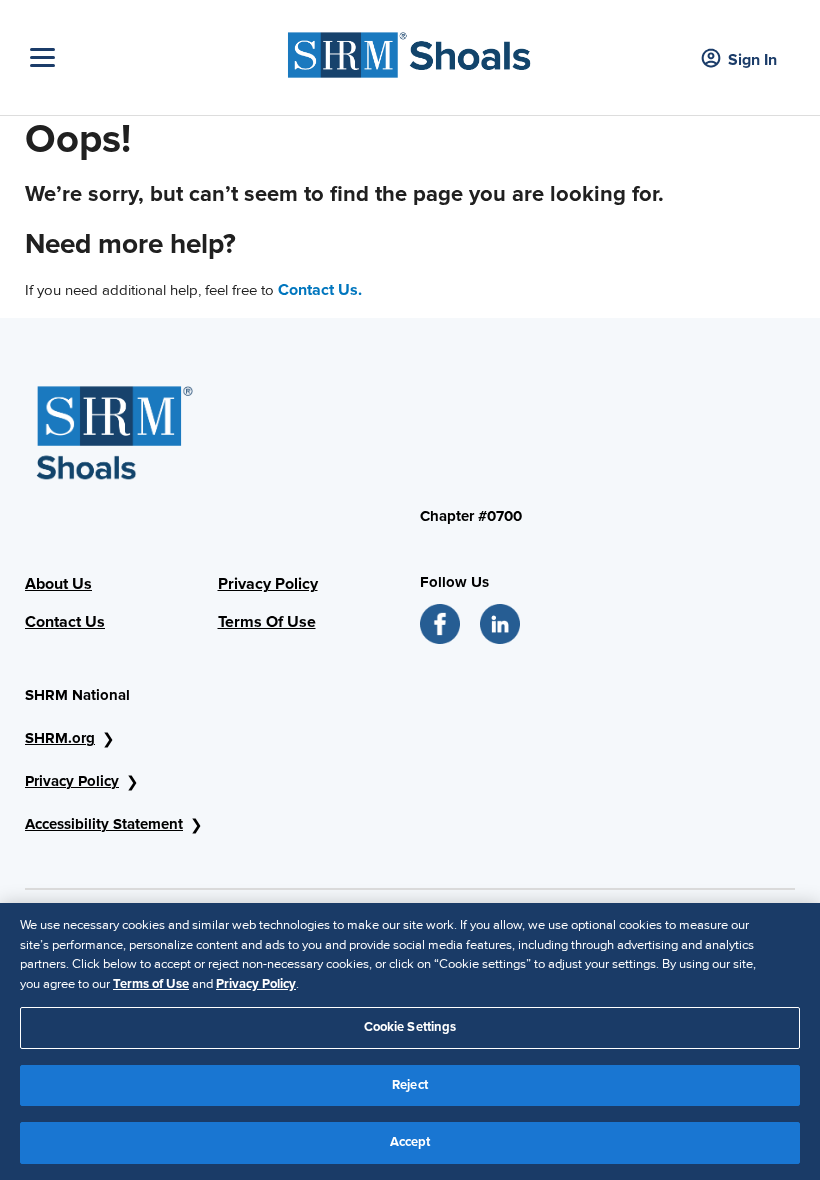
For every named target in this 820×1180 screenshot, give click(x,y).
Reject (410, 1085)
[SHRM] (409, 50)
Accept (410, 1142)
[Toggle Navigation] (150, 57)
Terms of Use (151, 984)
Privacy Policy (72, 781)
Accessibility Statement (104, 824)
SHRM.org (60, 738)
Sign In (752, 60)
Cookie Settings (410, 1027)
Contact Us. (320, 290)
